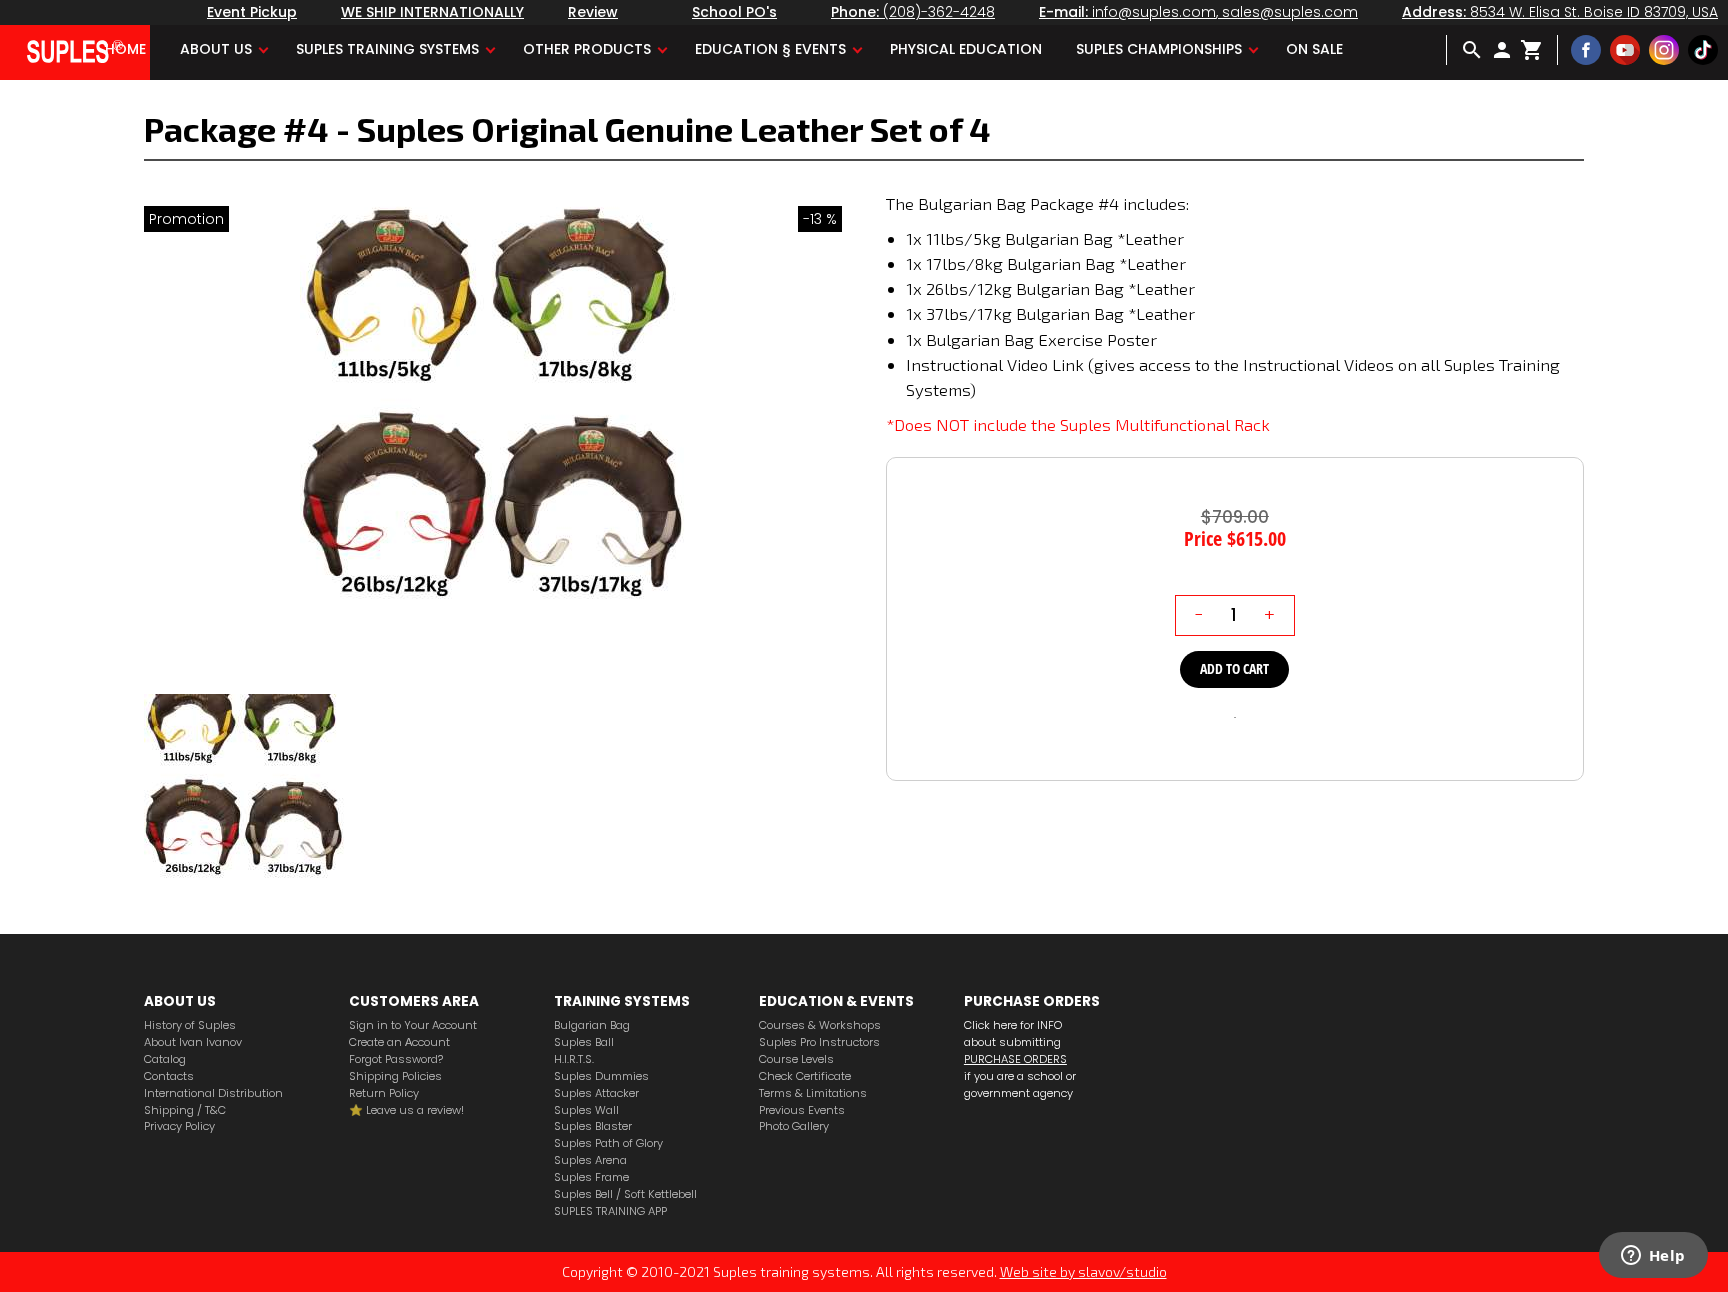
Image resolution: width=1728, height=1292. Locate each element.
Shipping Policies (395, 1076)
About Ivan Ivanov (193, 1042)
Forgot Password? (396, 1059)
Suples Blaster (593, 1126)
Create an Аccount (399, 1042)
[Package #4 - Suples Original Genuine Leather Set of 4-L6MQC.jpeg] (493, 442)
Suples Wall (586, 1110)
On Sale (1314, 49)
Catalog (165, 1059)
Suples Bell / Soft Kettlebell (625, 1194)
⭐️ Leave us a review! (406, 1110)
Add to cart (1234, 668)
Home (125, 49)
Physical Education (966, 49)
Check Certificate (805, 1076)
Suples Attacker (596, 1093)
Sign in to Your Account (413, 1025)
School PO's (734, 12)
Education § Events (770, 49)
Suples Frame (591, 1177)
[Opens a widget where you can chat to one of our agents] (1653, 1257)
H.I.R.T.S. (574, 1059)
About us (216, 49)
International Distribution (213, 1093)
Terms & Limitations (813, 1093)
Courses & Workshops (820, 1025)
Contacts (169, 1076)
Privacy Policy (179, 1126)
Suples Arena (590, 1160)
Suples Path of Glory (608, 1143)
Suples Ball (584, 1042)
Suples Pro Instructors (819, 1042)
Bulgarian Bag (592, 1025)
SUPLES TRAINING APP (610, 1211)
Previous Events (802, 1110)
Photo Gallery (794, 1126)
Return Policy (384, 1093)
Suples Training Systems (387, 49)
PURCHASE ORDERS (1015, 1059)
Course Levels (796, 1059)
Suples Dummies (601, 1076)
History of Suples (190, 1025)
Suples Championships (1159, 49)
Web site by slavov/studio (1083, 1271)
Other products (587, 49)
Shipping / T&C (185, 1110)
